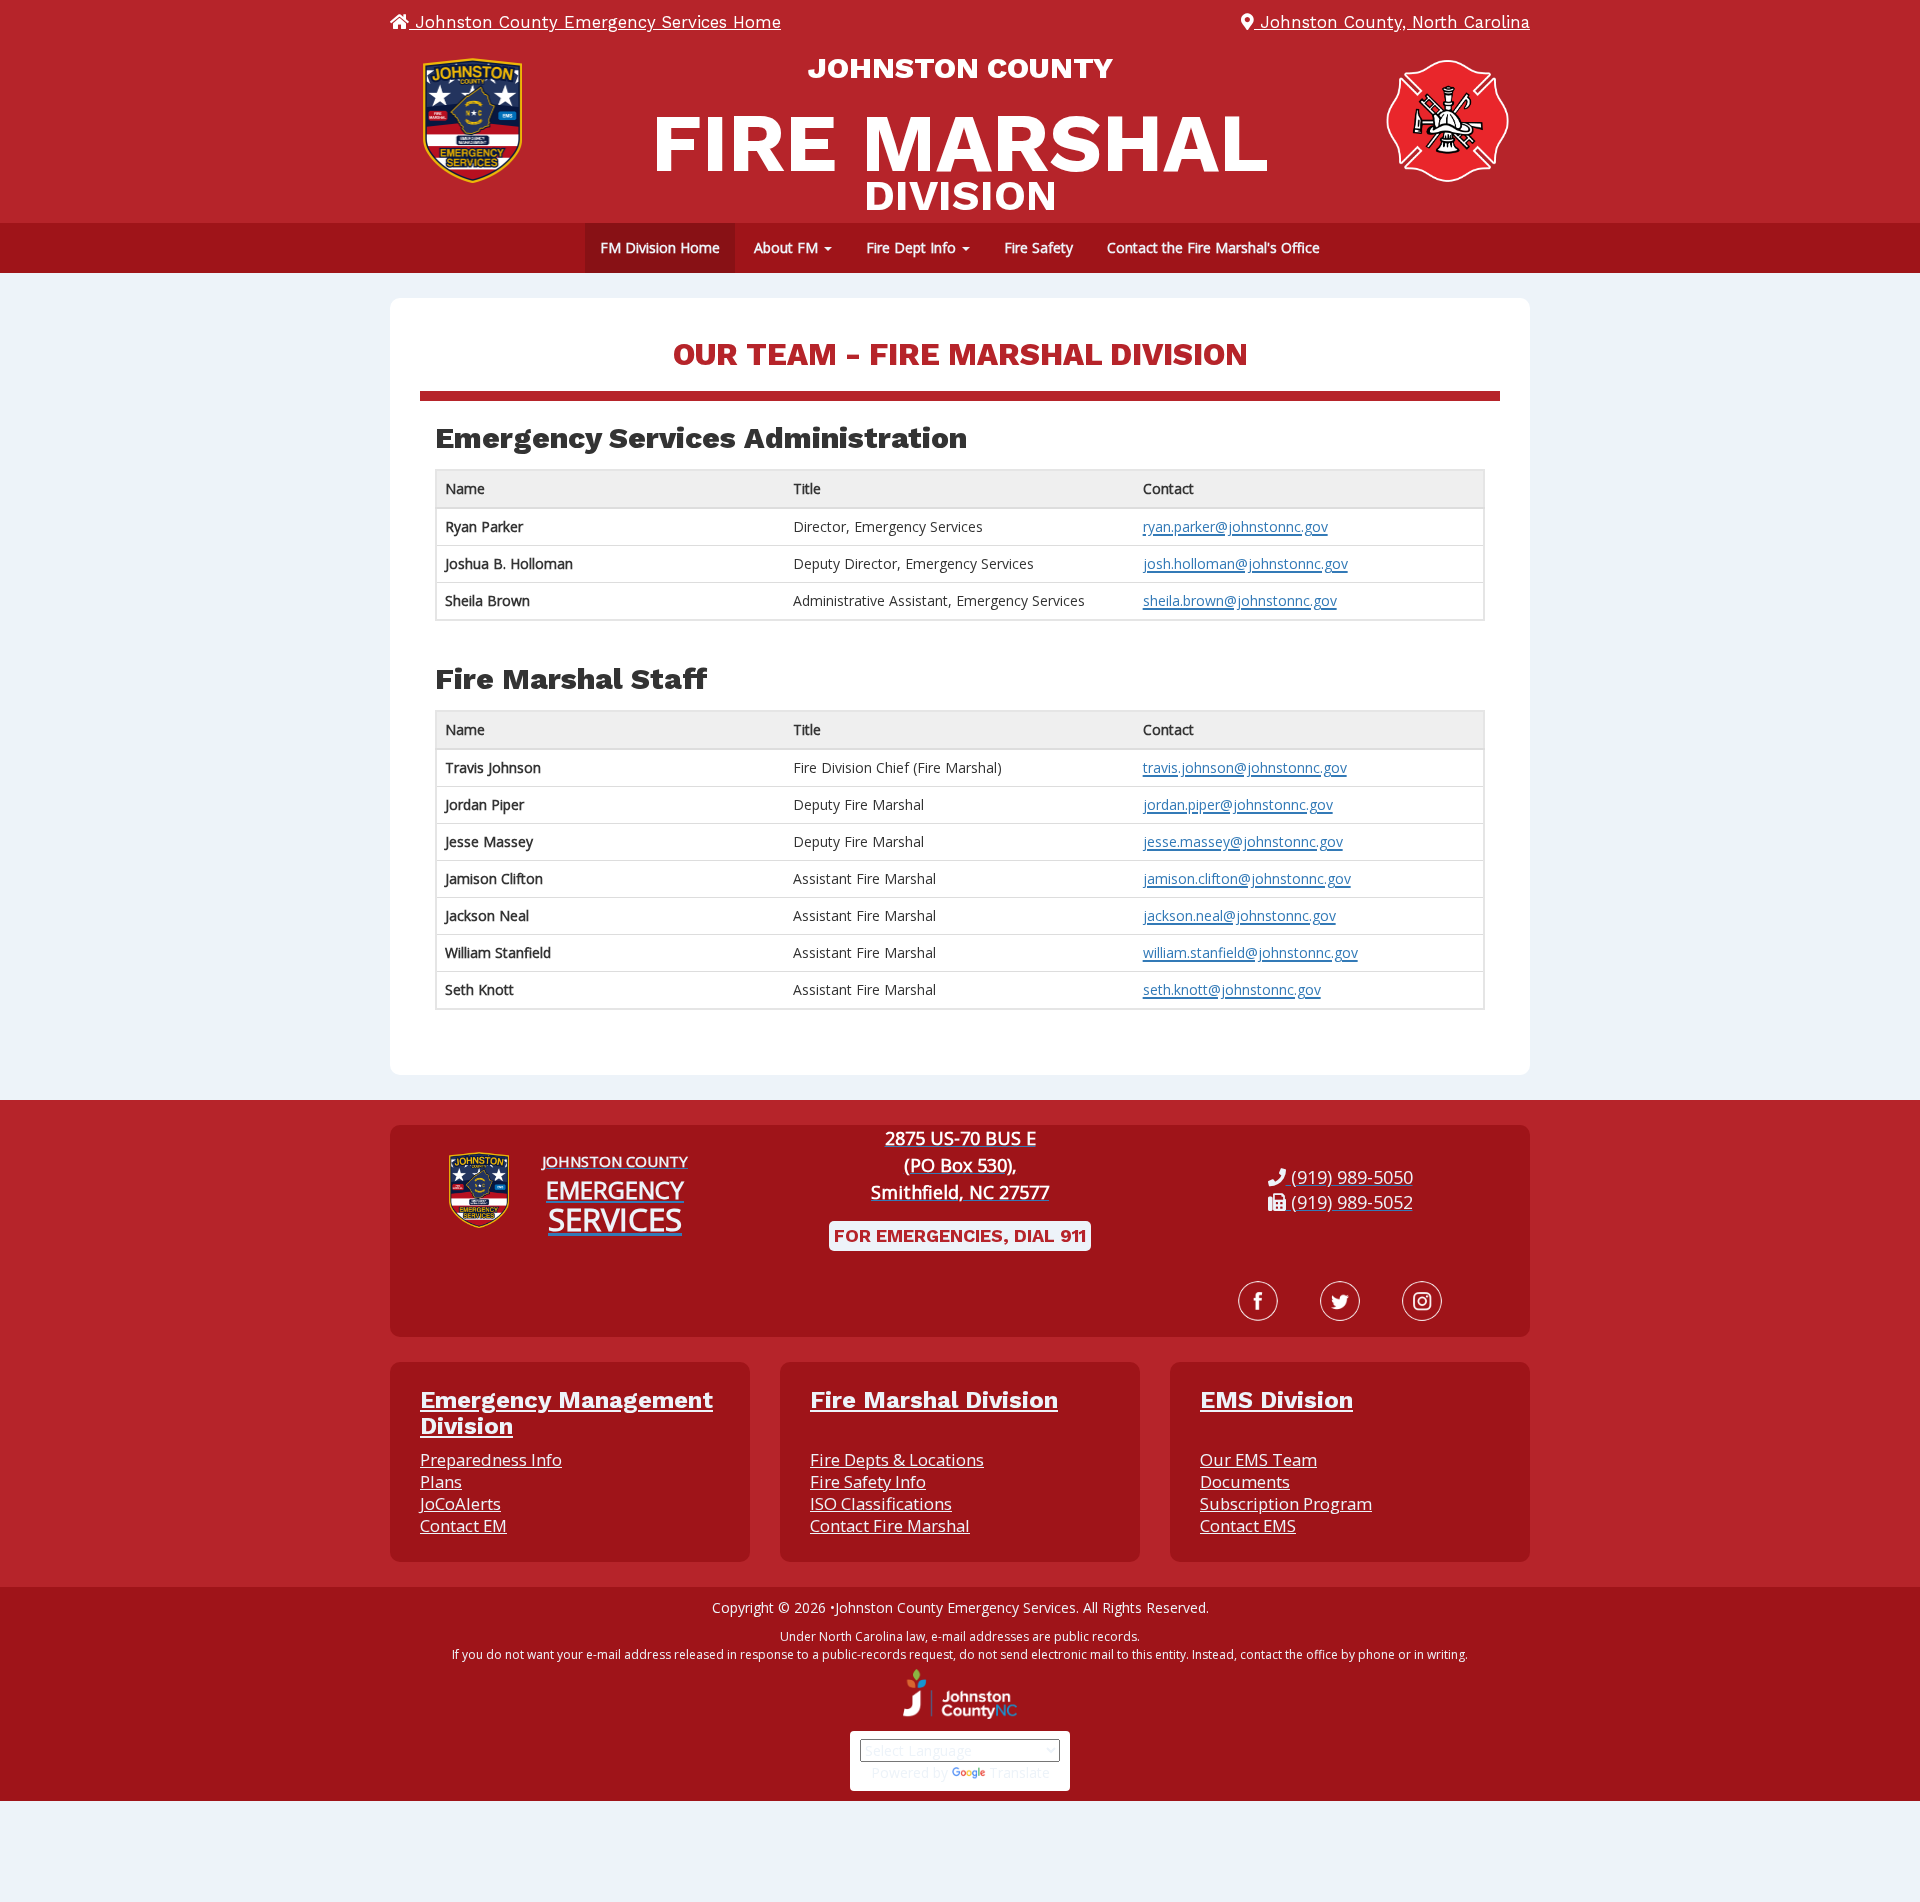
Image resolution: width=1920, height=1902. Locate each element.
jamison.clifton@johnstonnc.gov (1247, 878)
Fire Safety (1038, 247)
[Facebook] (1258, 1301)
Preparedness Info (491, 1459)
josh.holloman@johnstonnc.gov (1245, 563)
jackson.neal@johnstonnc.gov (1239, 915)
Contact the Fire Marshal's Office (1213, 247)
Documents (1245, 1481)
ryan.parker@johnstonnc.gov (1235, 526)
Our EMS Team (1258, 1459)
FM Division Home (660, 247)
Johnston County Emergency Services (955, 1607)
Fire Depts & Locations (897, 1459)
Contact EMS (1248, 1525)
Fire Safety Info (868, 1481)
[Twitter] (1340, 1301)
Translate (1019, 1772)
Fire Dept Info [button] (913, 247)
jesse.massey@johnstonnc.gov (1243, 841)
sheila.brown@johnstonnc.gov (1240, 600)
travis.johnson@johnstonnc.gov (1245, 767)
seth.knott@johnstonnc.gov (1232, 989)
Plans (441, 1481)
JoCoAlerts (460, 1503)
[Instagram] (1422, 1301)
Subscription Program (1286, 1503)
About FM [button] (788, 247)
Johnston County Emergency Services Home (595, 22)
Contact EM (463, 1525)
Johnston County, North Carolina (1392, 22)
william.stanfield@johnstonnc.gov (1250, 952)
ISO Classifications (881, 1503)
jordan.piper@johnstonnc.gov (1238, 804)
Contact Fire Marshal (890, 1525)
